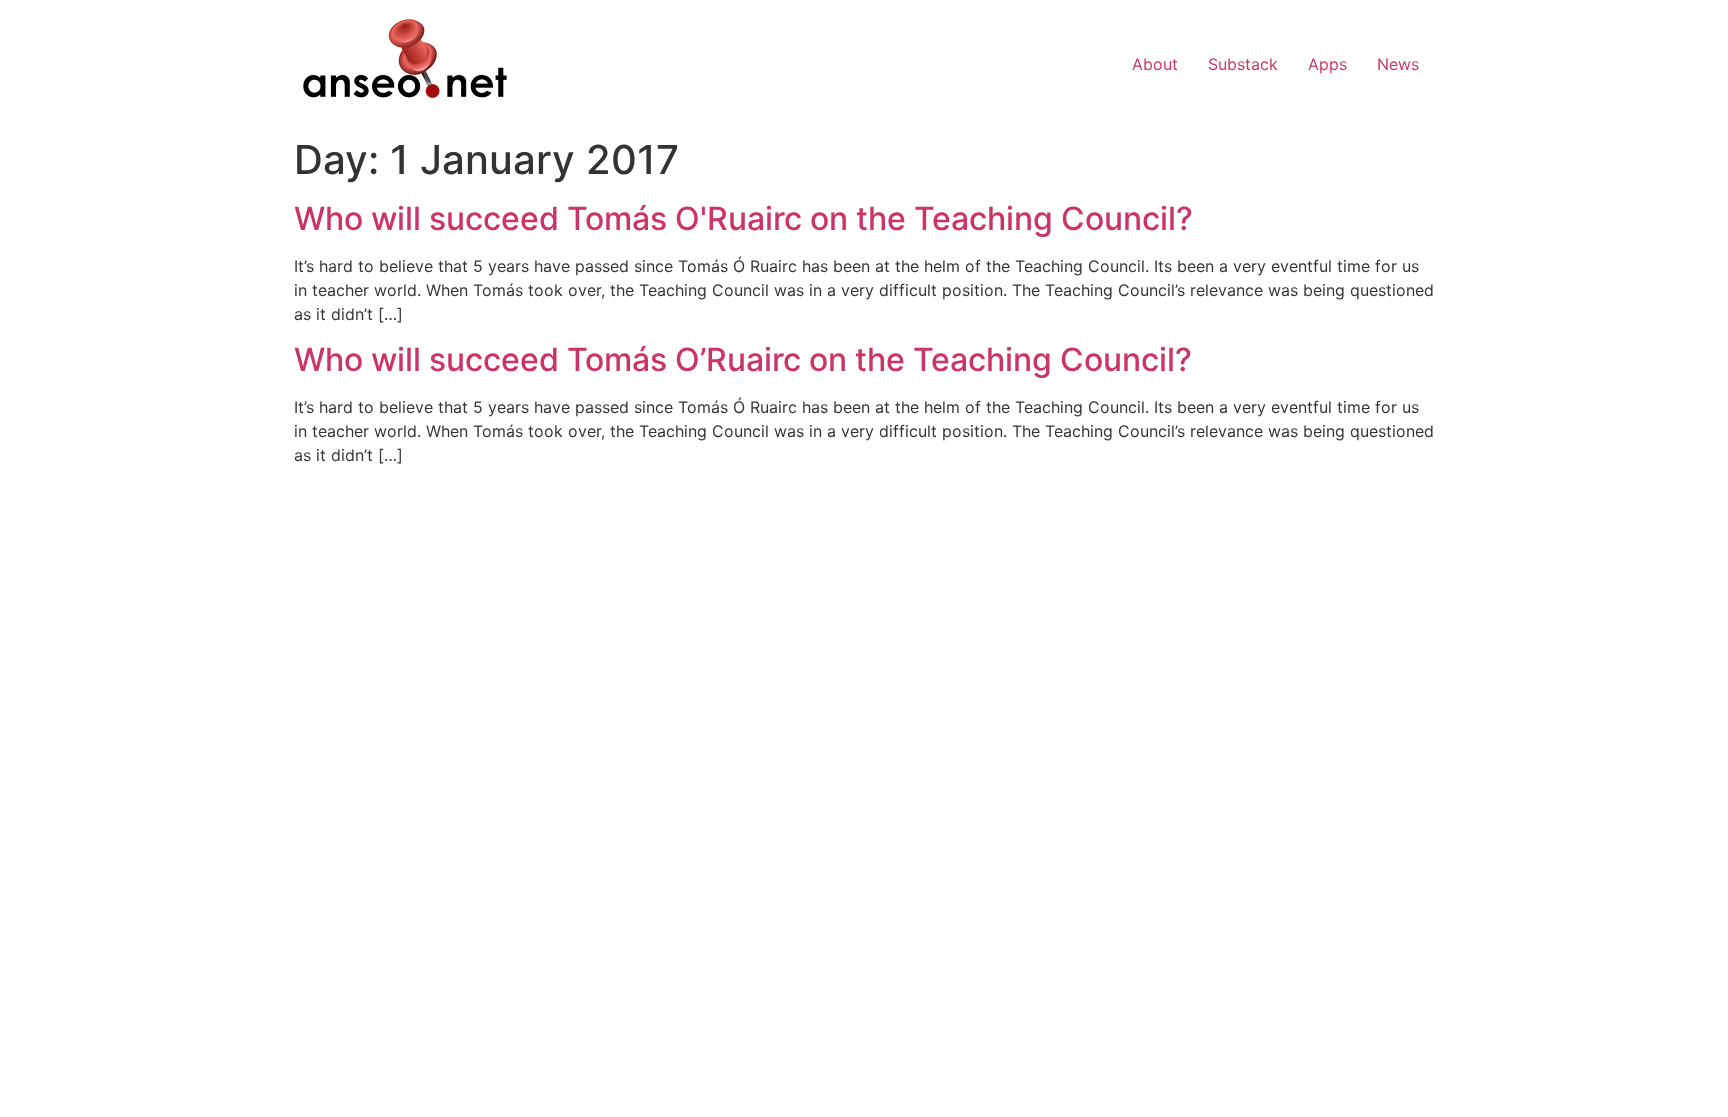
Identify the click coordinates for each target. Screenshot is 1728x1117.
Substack (1243, 64)
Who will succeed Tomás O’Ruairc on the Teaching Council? (743, 359)
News (1398, 64)
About (1155, 64)
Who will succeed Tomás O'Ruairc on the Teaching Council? (743, 218)
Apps (1327, 64)
